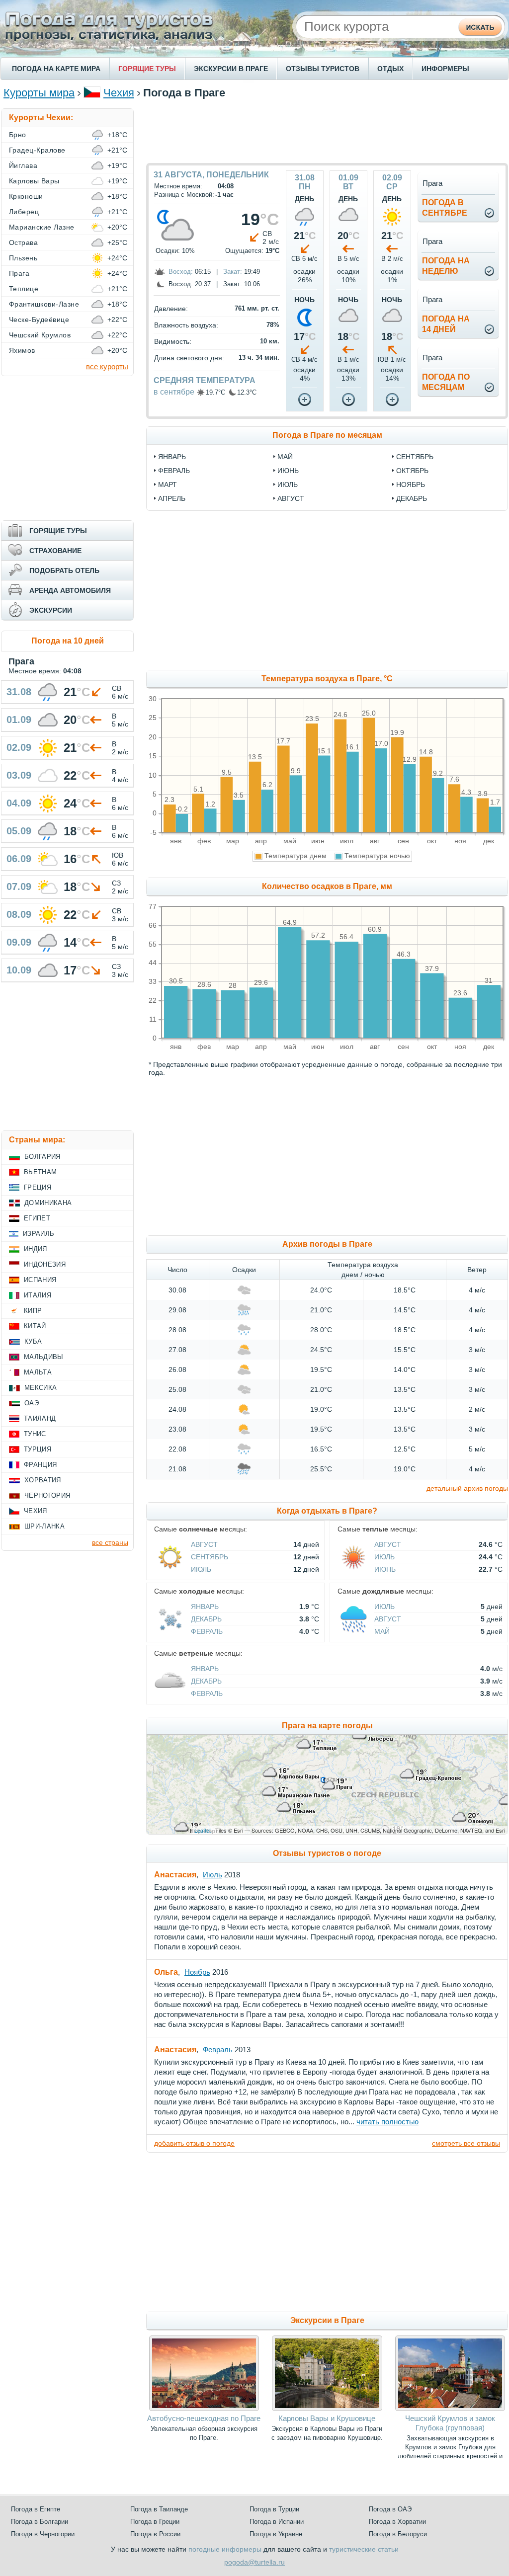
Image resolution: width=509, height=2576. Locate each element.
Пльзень (23, 258)
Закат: (233, 272)
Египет (37, 1218)
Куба (33, 1341)
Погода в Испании (277, 2522)
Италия (38, 1295)
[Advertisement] (327, 131)
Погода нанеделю (446, 266)
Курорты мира (39, 93)
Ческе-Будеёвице (39, 320)
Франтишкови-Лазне (44, 304)
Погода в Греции (155, 2522)
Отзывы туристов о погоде (327, 1853)
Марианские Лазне (42, 227)
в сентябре (174, 392)
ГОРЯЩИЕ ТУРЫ (147, 69)
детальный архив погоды (467, 1488)
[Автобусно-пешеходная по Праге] (204, 2409)
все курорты (107, 366)
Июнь (385, 1569)
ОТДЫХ (390, 69)
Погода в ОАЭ (390, 2509)
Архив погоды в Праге (327, 1244)
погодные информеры (225, 2549)
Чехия (119, 93)
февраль (174, 471)
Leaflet (203, 1830)
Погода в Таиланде (159, 2509)
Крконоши (26, 196)
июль (288, 484)
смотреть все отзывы (466, 2143)
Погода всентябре (445, 208)
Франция (40, 1465)
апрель (172, 498)
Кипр (33, 1311)
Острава (23, 242)
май (285, 457)
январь (172, 457)
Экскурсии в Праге (327, 2320)
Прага (19, 273)
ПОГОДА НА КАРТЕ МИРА (56, 69)
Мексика (41, 1388)
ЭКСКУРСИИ (51, 610)
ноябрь (411, 484)
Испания (40, 1280)
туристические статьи (364, 2549)
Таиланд (40, 1418)
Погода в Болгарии (40, 2522)
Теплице (24, 289)
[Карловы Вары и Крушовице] (327, 2409)
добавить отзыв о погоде (194, 2143)
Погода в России (155, 2534)
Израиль (39, 1234)
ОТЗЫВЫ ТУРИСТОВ (323, 69)
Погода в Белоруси (398, 2534)
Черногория (47, 1495)
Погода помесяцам (446, 382)
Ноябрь (197, 1972)
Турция (38, 1449)
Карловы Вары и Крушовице (327, 2418)
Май (382, 1631)
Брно (18, 135)
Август (204, 1544)
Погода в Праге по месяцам (327, 435)
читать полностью (387, 2122)
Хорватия (43, 1480)
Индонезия (45, 1264)
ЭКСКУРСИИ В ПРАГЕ (231, 69)
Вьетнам (40, 1172)
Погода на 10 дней (68, 641)
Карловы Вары (34, 181)
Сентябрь (210, 1557)
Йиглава (23, 165)
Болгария (42, 1157)
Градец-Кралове (37, 150)
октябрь (412, 471)
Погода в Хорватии (397, 2522)
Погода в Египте (36, 2509)
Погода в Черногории (43, 2534)
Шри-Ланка (44, 1526)
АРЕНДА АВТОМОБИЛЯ (70, 590)
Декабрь (206, 1619)
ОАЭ (32, 1403)
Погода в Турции (274, 2509)
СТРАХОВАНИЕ (55, 551)
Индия (36, 1249)
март (168, 484)
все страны (110, 1542)
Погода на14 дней (446, 324)
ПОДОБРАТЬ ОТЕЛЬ (64, 570)
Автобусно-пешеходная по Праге (204, 2418)
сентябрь (415, 457)
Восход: (181, 272)
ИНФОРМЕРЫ (445, 69)
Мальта (38, 1372)
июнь (288, 471)
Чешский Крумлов (40, 335)
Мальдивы (44, 1357)
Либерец (24, 212)
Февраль (207, 1631)
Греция (38, 1187)
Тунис (35, 1434)
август (291, 498)
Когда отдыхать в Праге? (327, 1511)
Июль (201, 1569)
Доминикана (48, 1203)
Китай (35, 1326)
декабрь (412, 498)
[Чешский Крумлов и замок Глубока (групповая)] (450, 2409)
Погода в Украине (276, 2534)
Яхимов (22, 350)
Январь (205, 1607)
